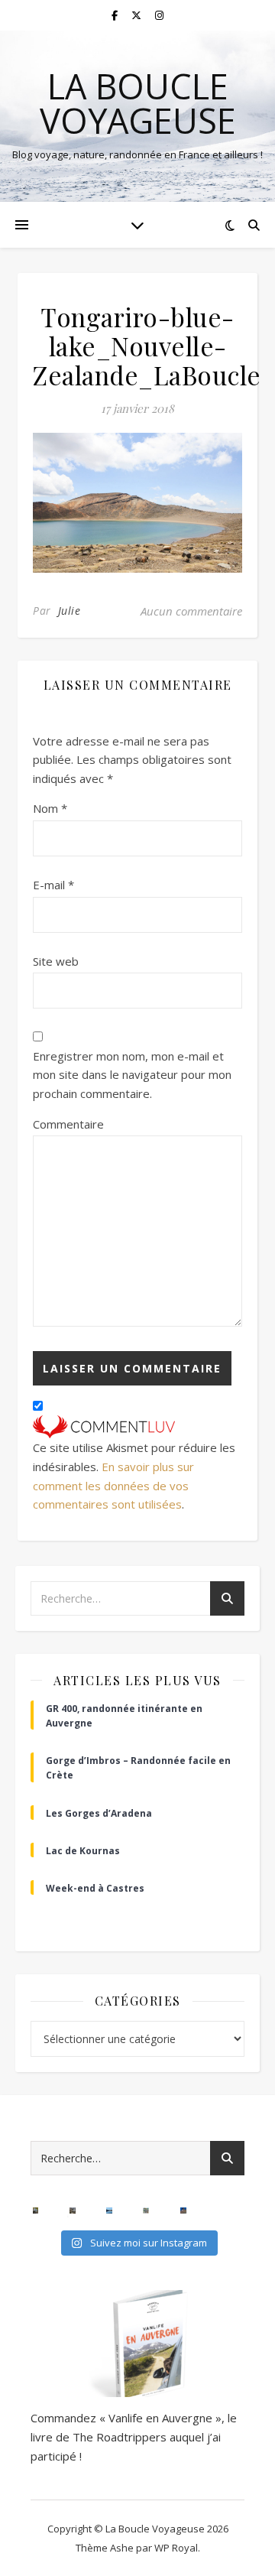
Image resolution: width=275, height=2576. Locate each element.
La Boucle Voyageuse (138, 103)
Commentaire (68, 1124)
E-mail (53, 885)
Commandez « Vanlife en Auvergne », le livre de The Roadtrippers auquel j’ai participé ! (134, 2436)
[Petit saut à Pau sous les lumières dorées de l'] (36, 2211)
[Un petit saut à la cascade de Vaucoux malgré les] (73, 2211)
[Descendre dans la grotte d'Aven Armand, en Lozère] (220, 2211)
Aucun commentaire (191, 611)
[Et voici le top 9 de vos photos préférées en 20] (146, 2211)
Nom (50, 808)
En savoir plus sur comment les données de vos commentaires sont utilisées (113, 1485)
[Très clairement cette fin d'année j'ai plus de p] (183, 2211)
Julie (70, 611)
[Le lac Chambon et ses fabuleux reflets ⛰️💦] (109, 2211)
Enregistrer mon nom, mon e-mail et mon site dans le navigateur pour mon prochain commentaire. (132, 1075)
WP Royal (176, 2548)
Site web (56, 961)
